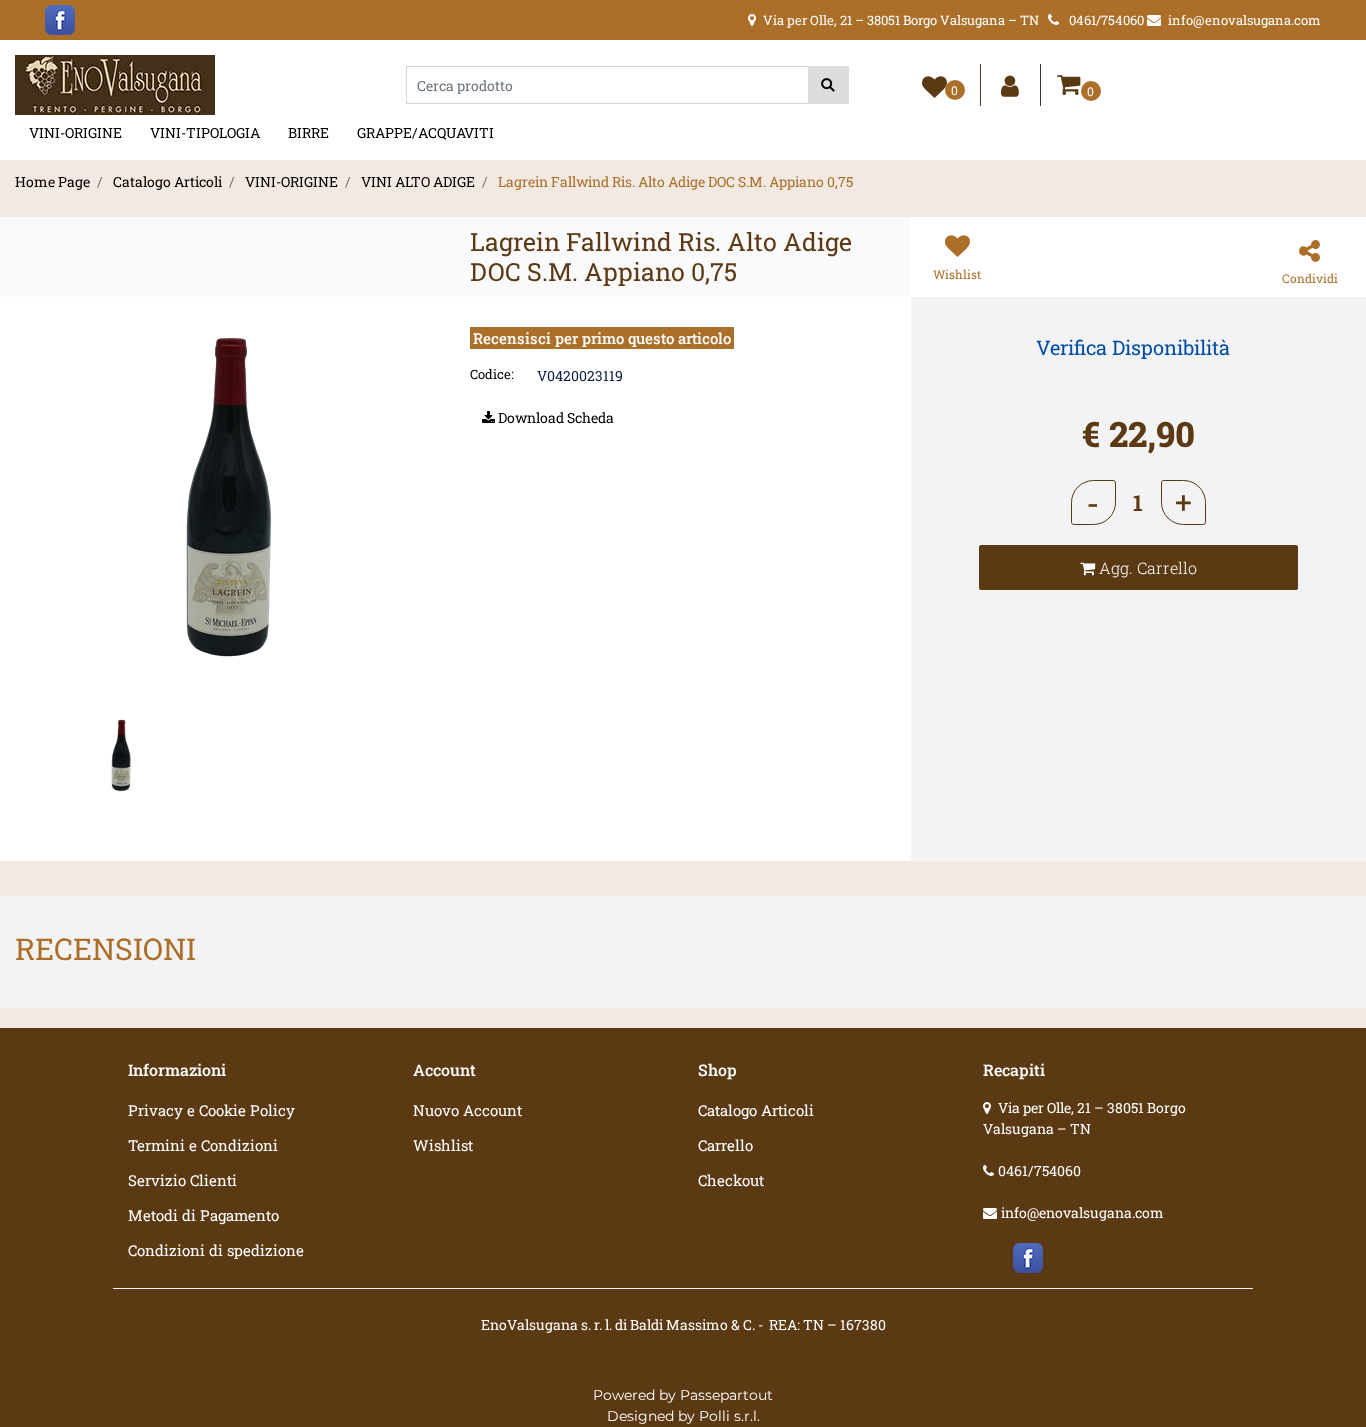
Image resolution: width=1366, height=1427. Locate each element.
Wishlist (443, 1145)
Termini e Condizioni (203, 1145)
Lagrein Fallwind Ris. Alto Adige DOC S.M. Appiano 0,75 (675, 181)
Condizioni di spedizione (216, 1250)
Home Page (52, 181)
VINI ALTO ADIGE (418, 181)
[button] (828, 85)
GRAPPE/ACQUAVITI (425, 132)
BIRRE (308, 132)
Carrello (725, 1145)
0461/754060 (1039, 1170)
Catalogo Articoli (167, 181)
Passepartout (726, 1395)
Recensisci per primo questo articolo (602, 338)
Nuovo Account (467, 1110)
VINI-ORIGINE (75, 132)
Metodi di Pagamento (203, 1215)
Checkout (731, 1180)
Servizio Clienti (182, 1180)
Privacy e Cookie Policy (211, 1110)
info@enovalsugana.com (1082, 1212)
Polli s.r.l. (729, 1416)
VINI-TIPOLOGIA (205, 132)
